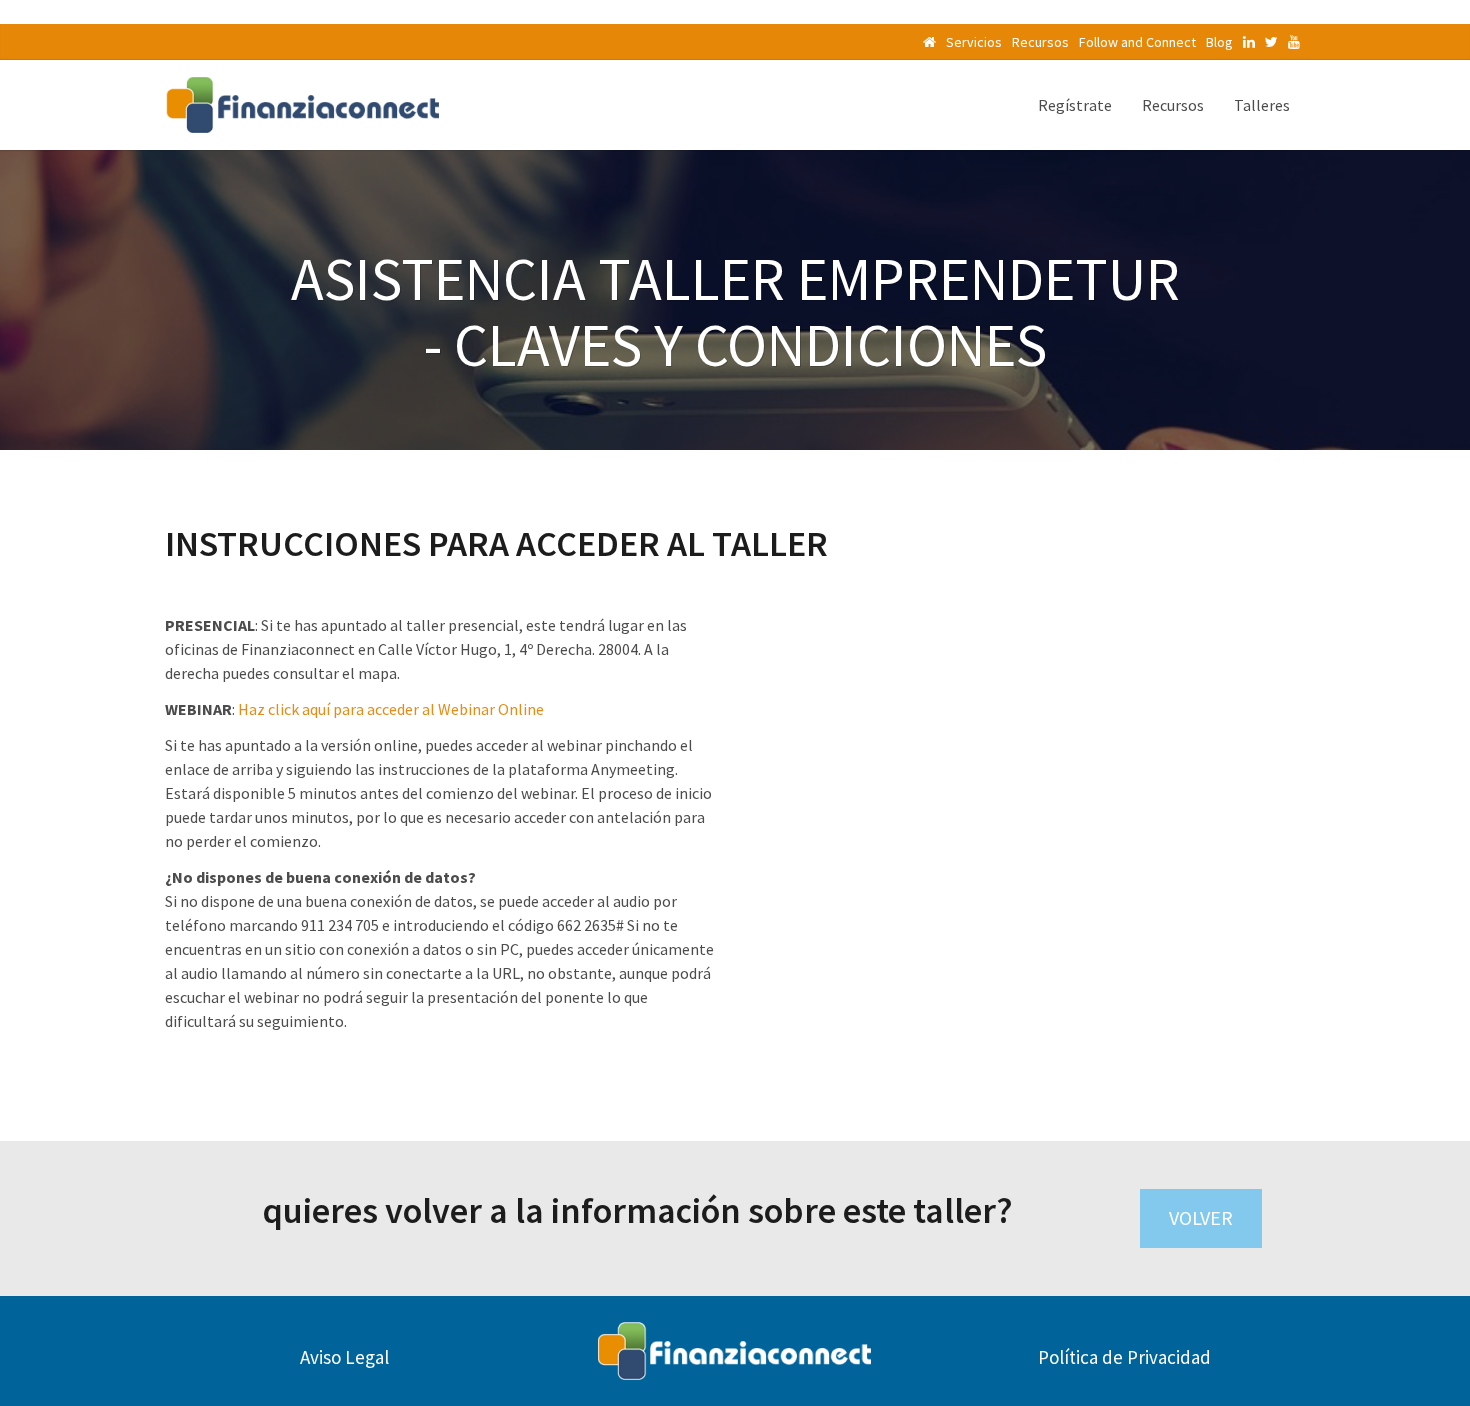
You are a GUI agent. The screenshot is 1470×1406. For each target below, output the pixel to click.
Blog (1219, 42)
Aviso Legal (344, 1357)
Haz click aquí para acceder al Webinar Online (391, 709)
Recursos (1040, 42)
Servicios (974, 42)
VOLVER (1201, 1217)
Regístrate (1075, 105)
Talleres (1262, 105)
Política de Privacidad (1124, 1357)
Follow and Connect (1137, 42)
